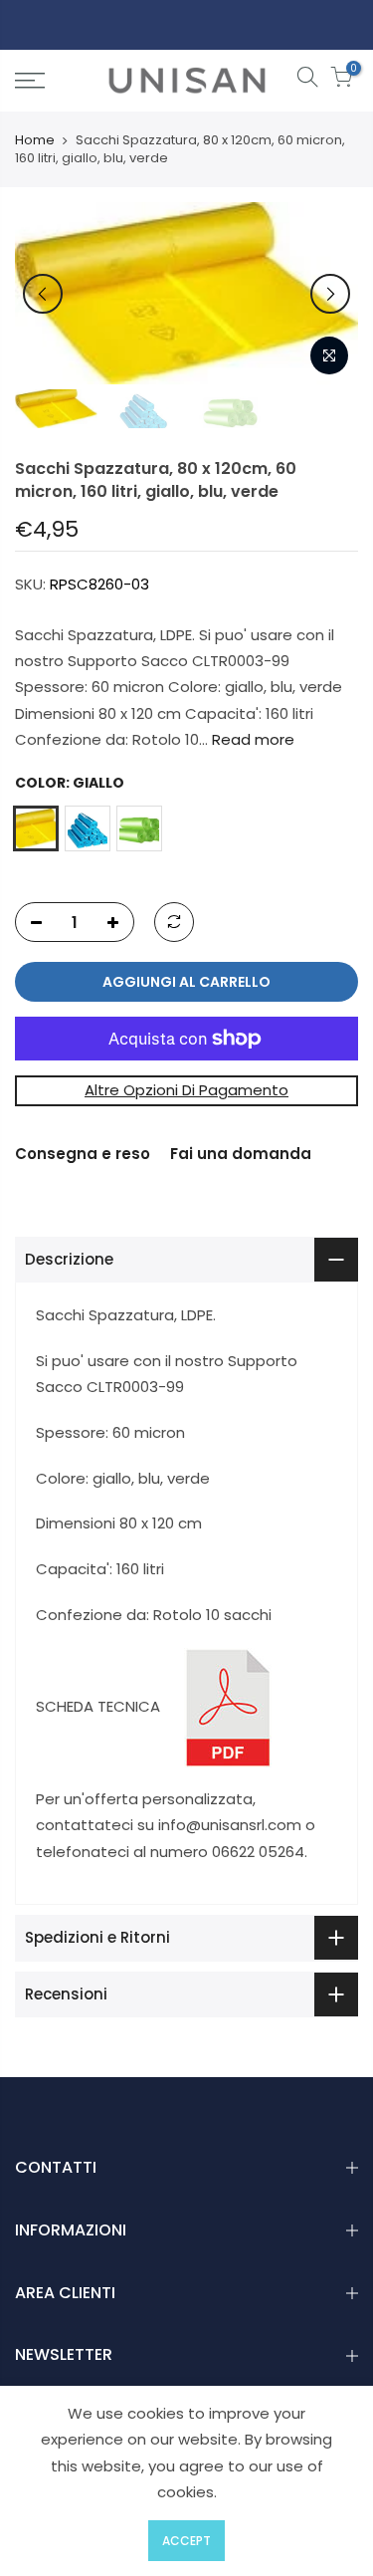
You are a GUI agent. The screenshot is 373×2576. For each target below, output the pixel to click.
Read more (251, 739)
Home (35, 140)
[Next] (330, 294)
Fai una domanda (241, 1154)
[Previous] (43, 294)
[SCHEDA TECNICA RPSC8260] (228, 1706)
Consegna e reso (83, 1154)
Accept (186, 2541)
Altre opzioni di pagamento (186, 1090)
